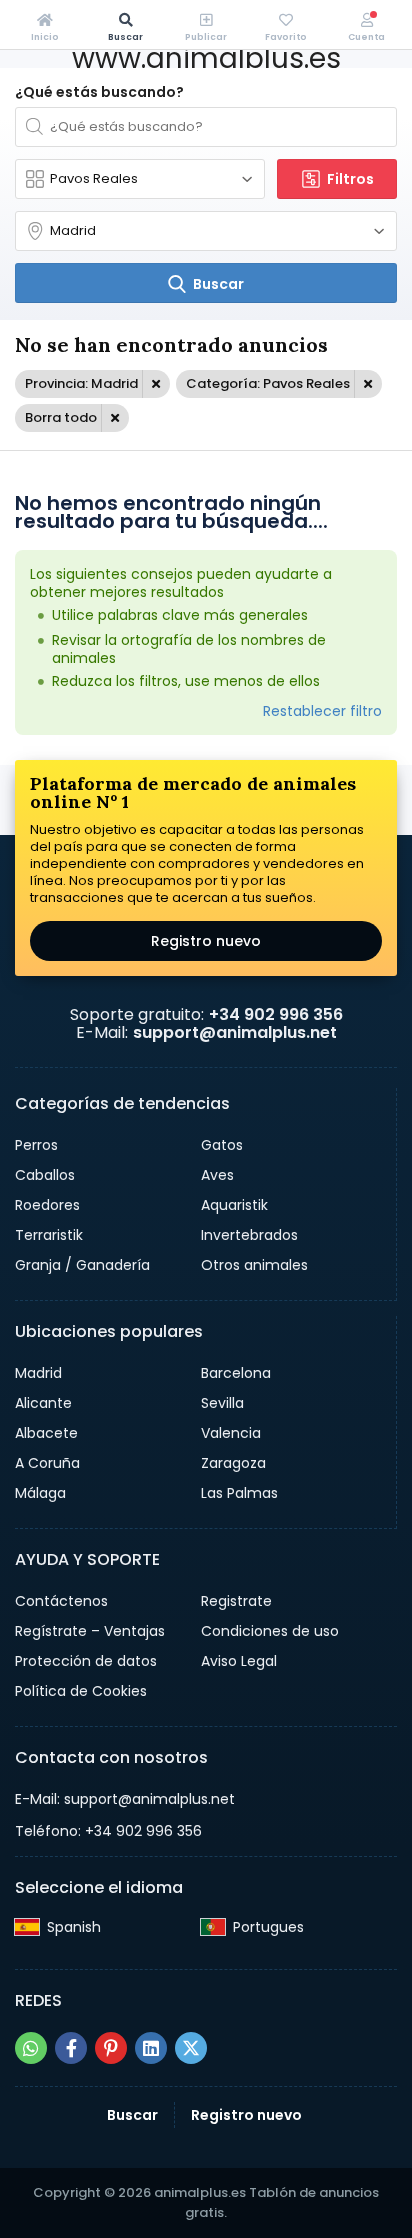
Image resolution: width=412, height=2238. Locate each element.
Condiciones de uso (270, 1631)
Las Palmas (239, 1493)
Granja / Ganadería (82, 1265)
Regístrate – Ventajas (90, 1631)
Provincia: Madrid (81, 383)
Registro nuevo (206, 941)
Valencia (231, 1433)
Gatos (222, 1145)
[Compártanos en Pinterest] (111, 2048)
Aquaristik (234, 1205)
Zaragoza (233, 1463)
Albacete (46, 1433)
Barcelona (236, 1373)
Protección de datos (86, 1661)
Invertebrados (249, 1235)
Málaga (40, 1493)
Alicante (43, 1403)
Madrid (38, 1373)
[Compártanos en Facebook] (71, 2048)
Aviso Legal (239, 1661)
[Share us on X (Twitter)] (191, 2048)
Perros (36, 1145)
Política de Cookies (81, 1691)
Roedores (47, 1205)
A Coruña (47, 1463)
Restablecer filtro (322, 711)
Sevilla (222, 1403)
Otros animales (254, 1265)
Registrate (236, 1601)
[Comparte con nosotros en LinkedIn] (151, 2048)
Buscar (132, 2115)
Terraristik (49, 1235)
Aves (217, 1175)
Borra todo (61, 417)
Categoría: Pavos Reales (268, 383)
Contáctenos (61, 1601)
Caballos (45, 1175)
